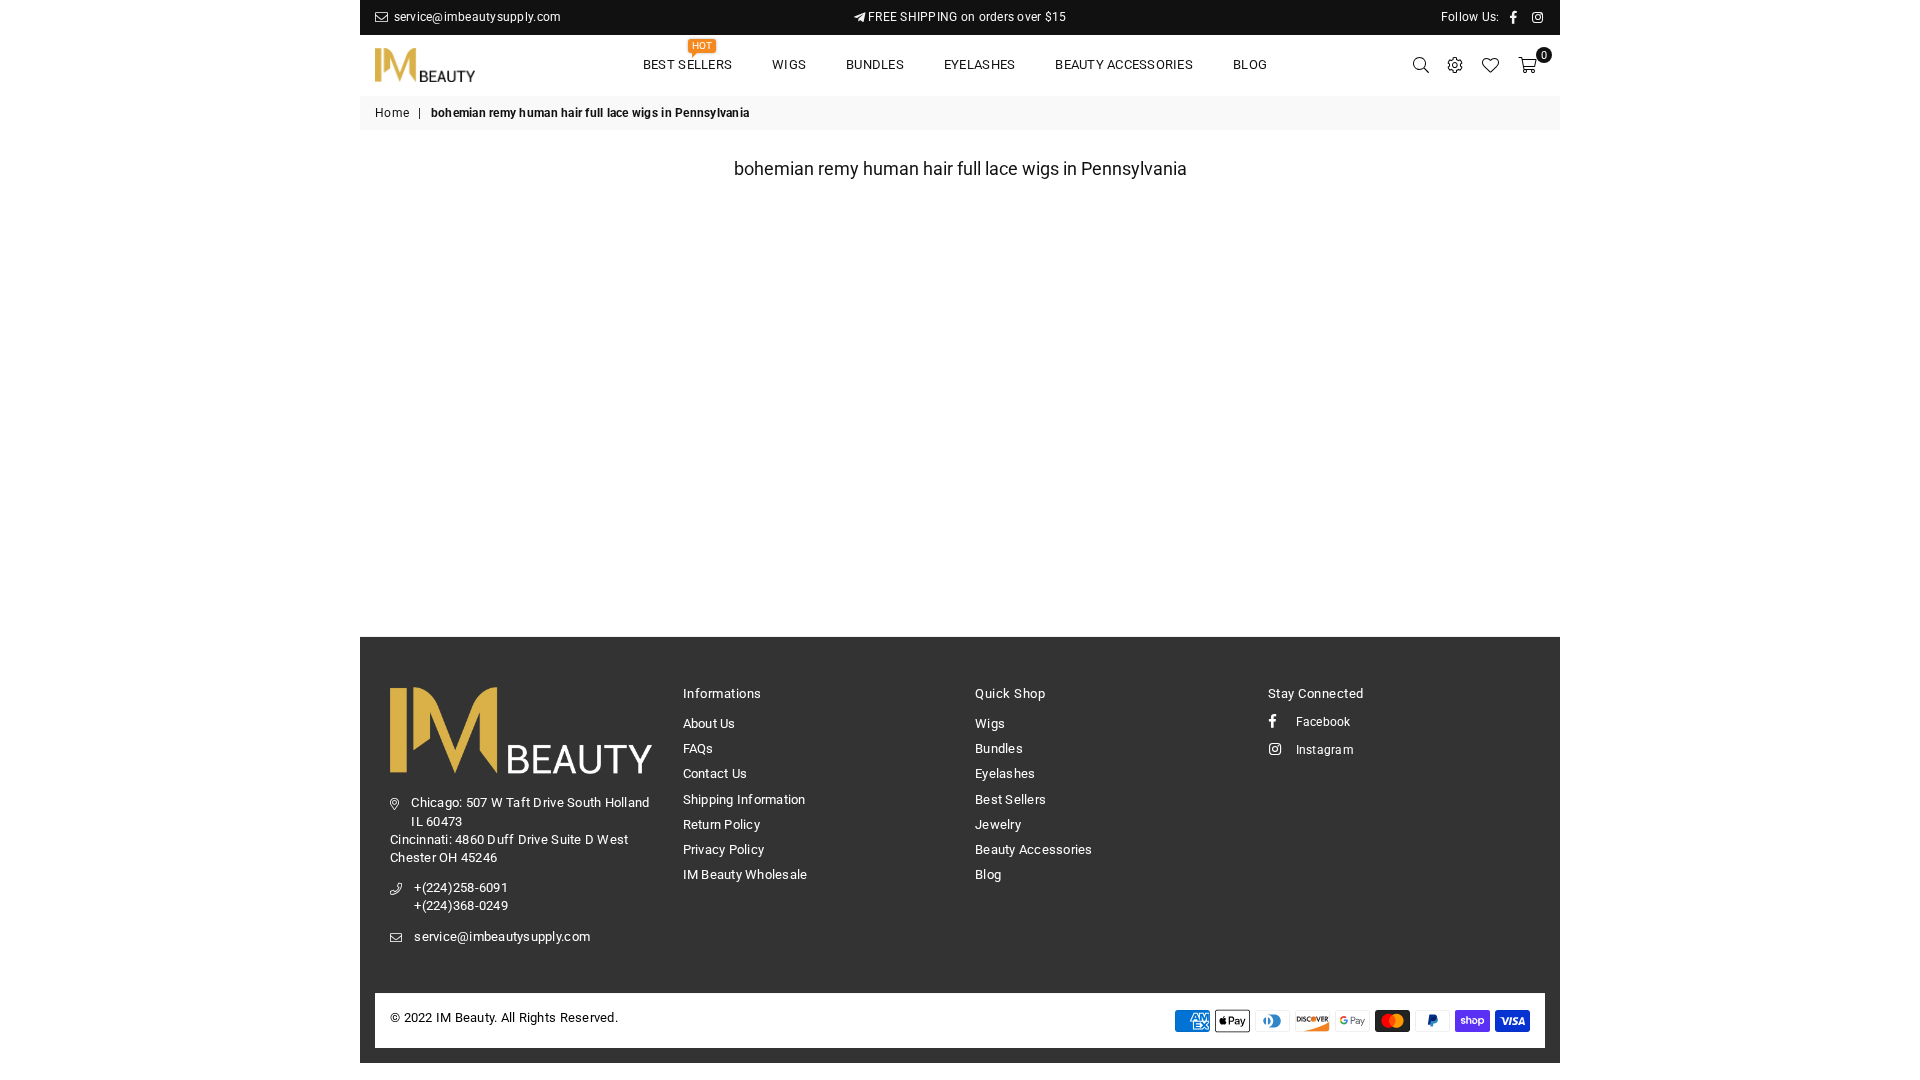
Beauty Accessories (1124, 64)
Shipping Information (744, 799)
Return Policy (721, 824)
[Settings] (1455, 65)
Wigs (789, 64)
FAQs (698, 748)
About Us (709, 723)
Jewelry (998, 824)
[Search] (1421, 65)
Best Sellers (687, 58)
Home (392, 113)
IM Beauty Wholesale (745, 874)
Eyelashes (979, 64)
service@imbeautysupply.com (475, 17)
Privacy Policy (724, 849)
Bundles (875, 64)
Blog (1250, 64)
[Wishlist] (1490, 65)
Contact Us (715, 773)
